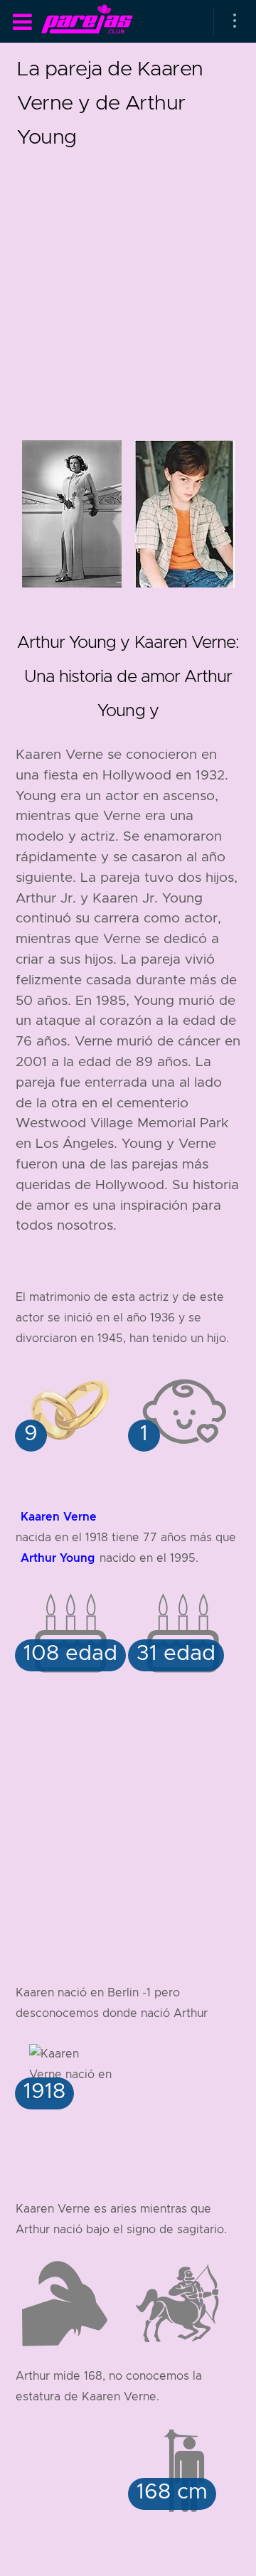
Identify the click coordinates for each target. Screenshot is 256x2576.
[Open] (235, 21)
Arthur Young (58, 1558)
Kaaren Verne (59, 1517)
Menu (22, 22)
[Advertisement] (128, 282)
